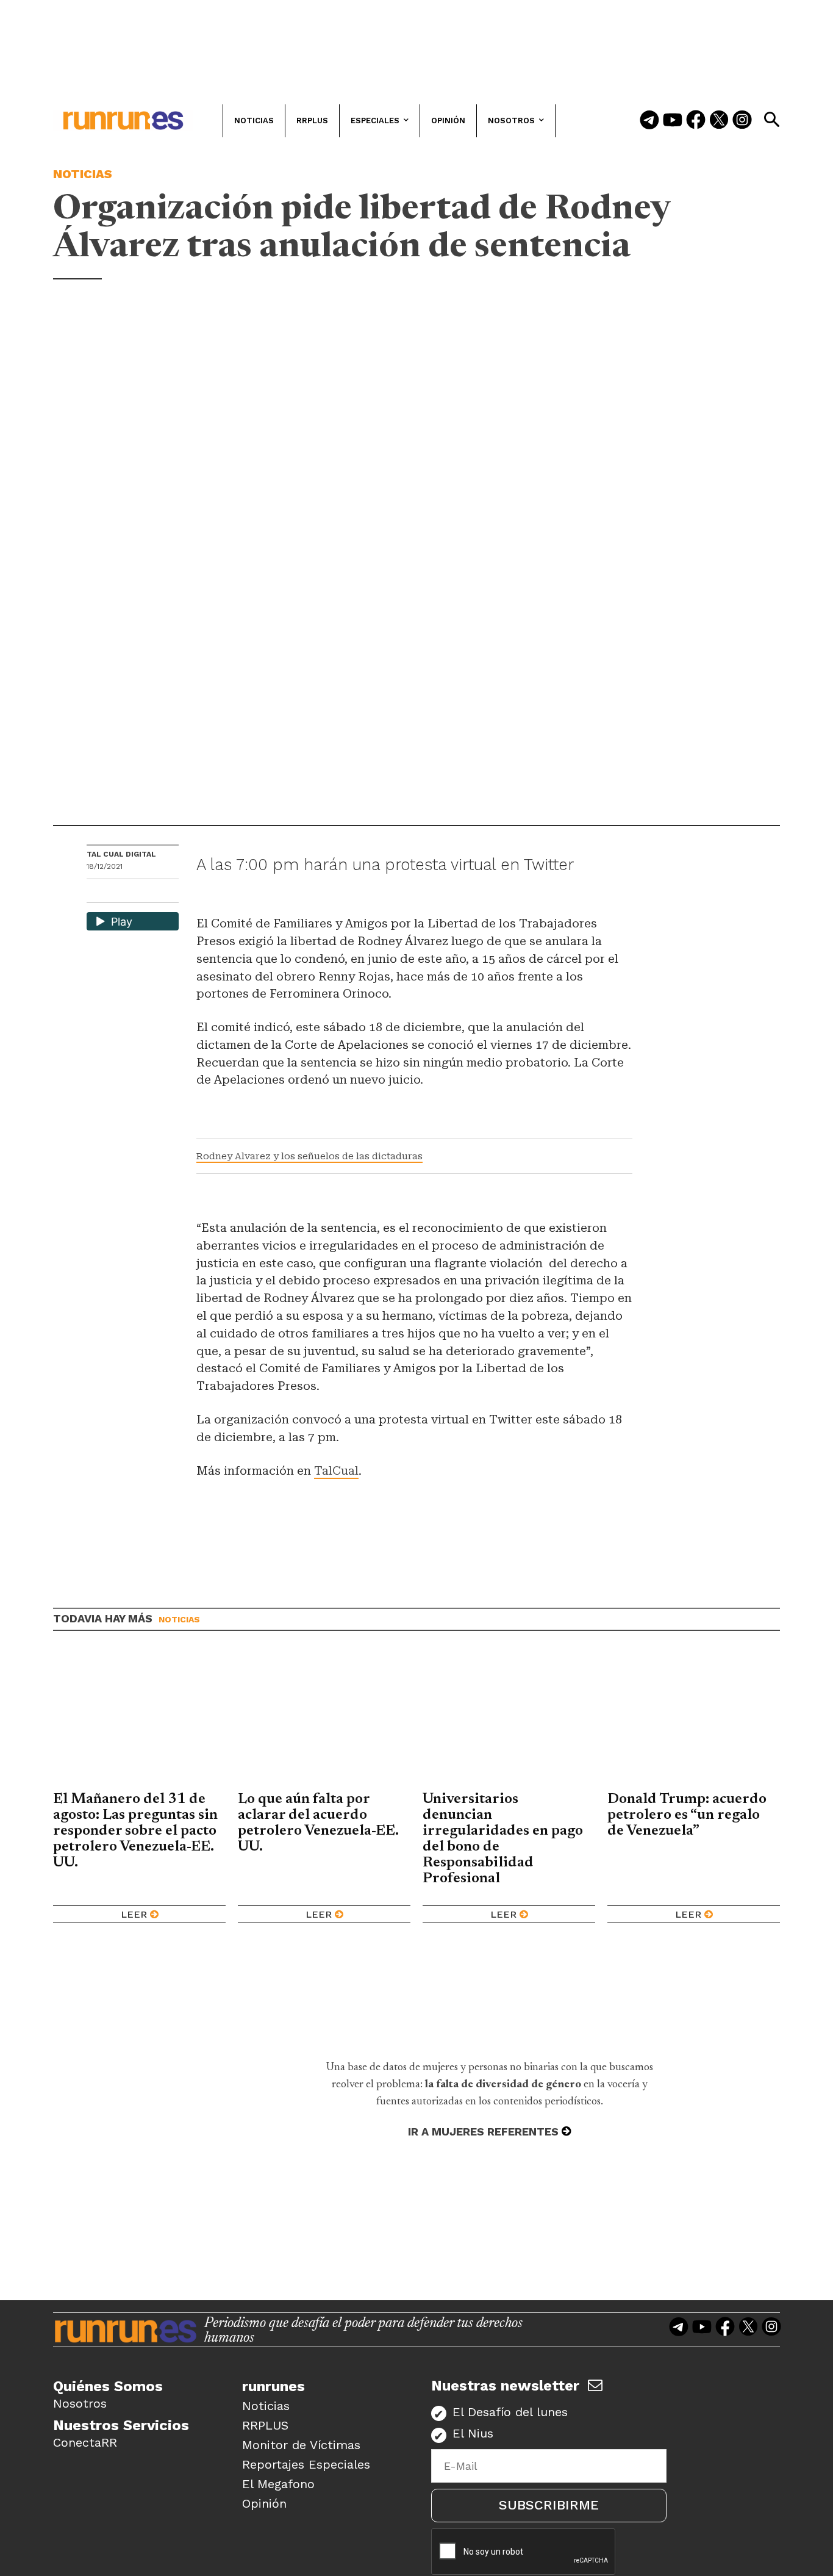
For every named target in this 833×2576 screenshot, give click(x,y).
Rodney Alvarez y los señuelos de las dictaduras (309, 1156)
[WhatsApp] (118, 892)
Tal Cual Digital (121, 854)
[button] (771, 120)
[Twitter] (719, 121)
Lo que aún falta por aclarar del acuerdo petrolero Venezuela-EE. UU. (318, 1823)
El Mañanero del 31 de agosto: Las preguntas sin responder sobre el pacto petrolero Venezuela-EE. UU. (135, 1831)
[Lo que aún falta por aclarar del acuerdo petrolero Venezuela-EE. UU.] (324, 1720)
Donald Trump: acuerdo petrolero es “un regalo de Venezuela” (687, 1815)
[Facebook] (696, 121)
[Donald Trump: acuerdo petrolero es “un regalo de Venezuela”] (694, 1720)
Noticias (83, 174)
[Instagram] (742, 121)
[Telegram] (649, 121)
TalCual (336, 1471)
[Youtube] (673, 121)
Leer (134, 1914)
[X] (159, 892)
